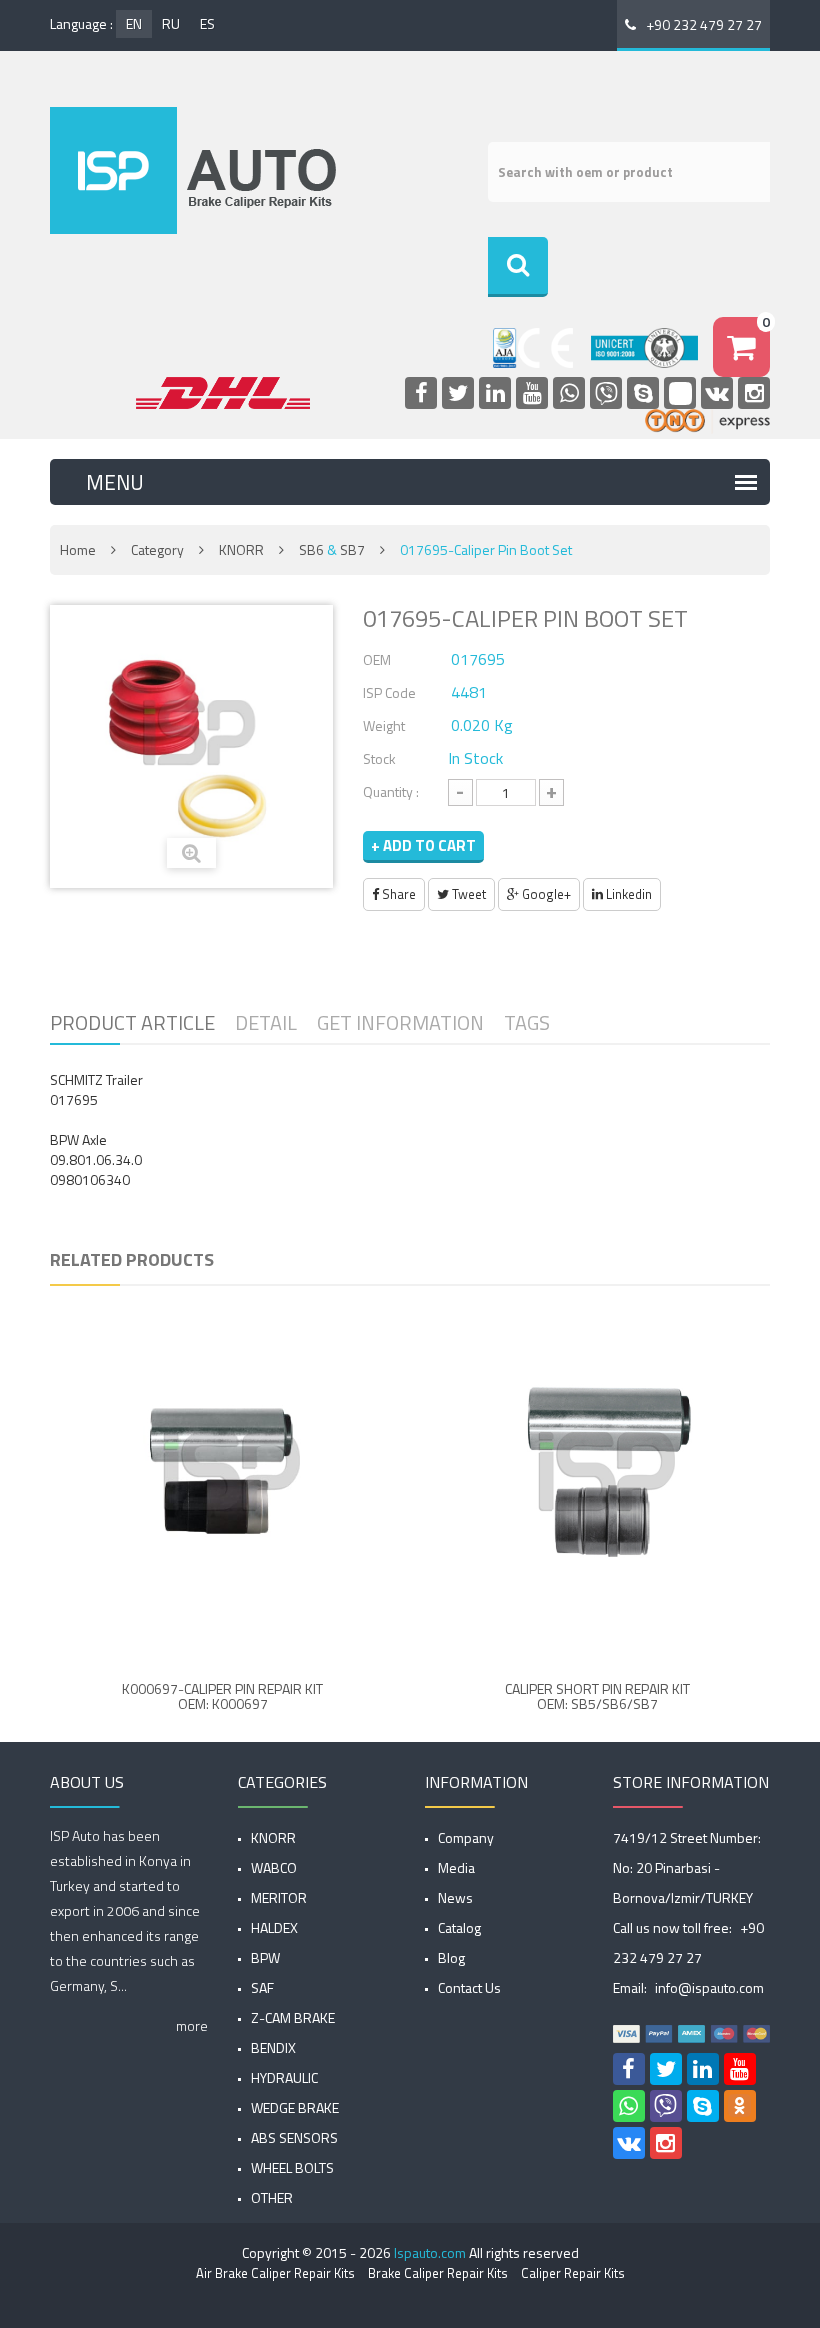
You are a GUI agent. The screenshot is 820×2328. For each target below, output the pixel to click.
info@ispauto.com (709, 1987)
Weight (384, 725)
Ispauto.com (430, 2252)
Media (456, 1867)
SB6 (311, 549)
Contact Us (469, 1987)
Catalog (459, 1927)
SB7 (352, 549)
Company (466, 1837)
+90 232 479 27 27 (704, 24)
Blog (451, 1957)
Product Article (132, 1022)
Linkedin (627, 894)
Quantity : (391, 791)
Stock (379, 758)
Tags (527, 1022)
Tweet (467, 894)
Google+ (545, 894)
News (455, 1897)
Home (78, 549)
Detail (266, 1022)
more (192, 2025)
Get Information (400, 1022)
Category (157, 549)
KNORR (241, 549)
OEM (377, 659)
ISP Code (389, 692)
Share (397, 894)
